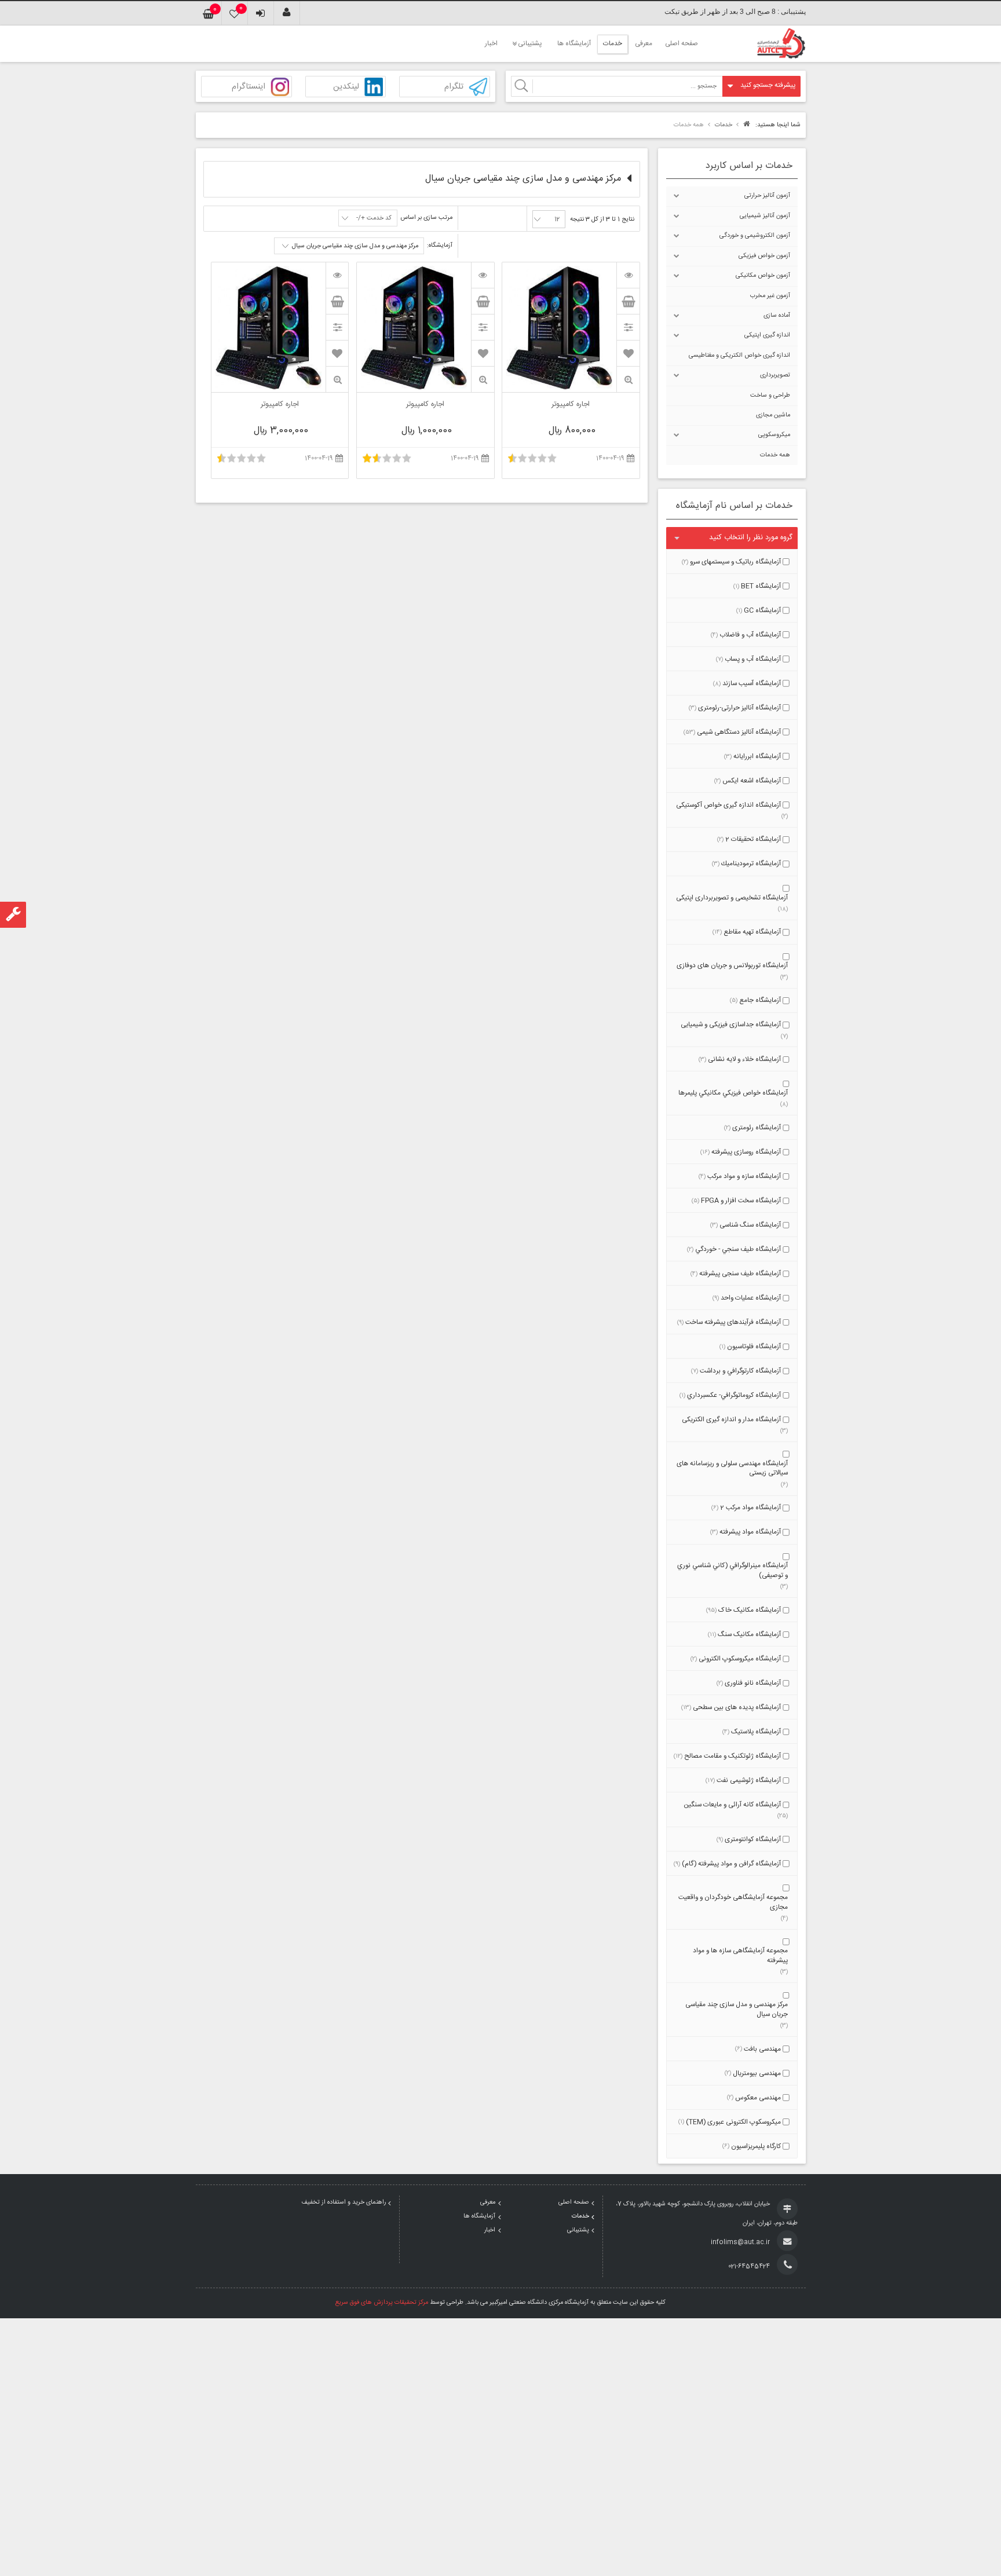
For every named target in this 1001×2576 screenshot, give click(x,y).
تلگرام (454, 87)
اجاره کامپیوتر (571, 405)
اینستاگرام (249, 87)
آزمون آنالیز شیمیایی (765, 216)
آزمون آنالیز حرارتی (767, 196)
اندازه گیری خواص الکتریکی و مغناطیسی (739, 356)
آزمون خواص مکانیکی (763, 276)
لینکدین (346, 87)
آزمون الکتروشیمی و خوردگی (755, 236)
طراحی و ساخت (770, 396)
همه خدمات (775, 455)
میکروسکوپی (774, 435)
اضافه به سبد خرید (628, 301)
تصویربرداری (775, 375)
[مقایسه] (628, 327)
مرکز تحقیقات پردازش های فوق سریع (382, 2303)
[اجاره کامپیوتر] (628, 275)
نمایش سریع (628, 380)
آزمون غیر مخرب (770, 296)
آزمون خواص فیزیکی (764, 256)
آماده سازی (777, 316)
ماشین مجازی (773, 415)
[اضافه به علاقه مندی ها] (629, 353)
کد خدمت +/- (374, 218)
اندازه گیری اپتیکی (767, 335)
